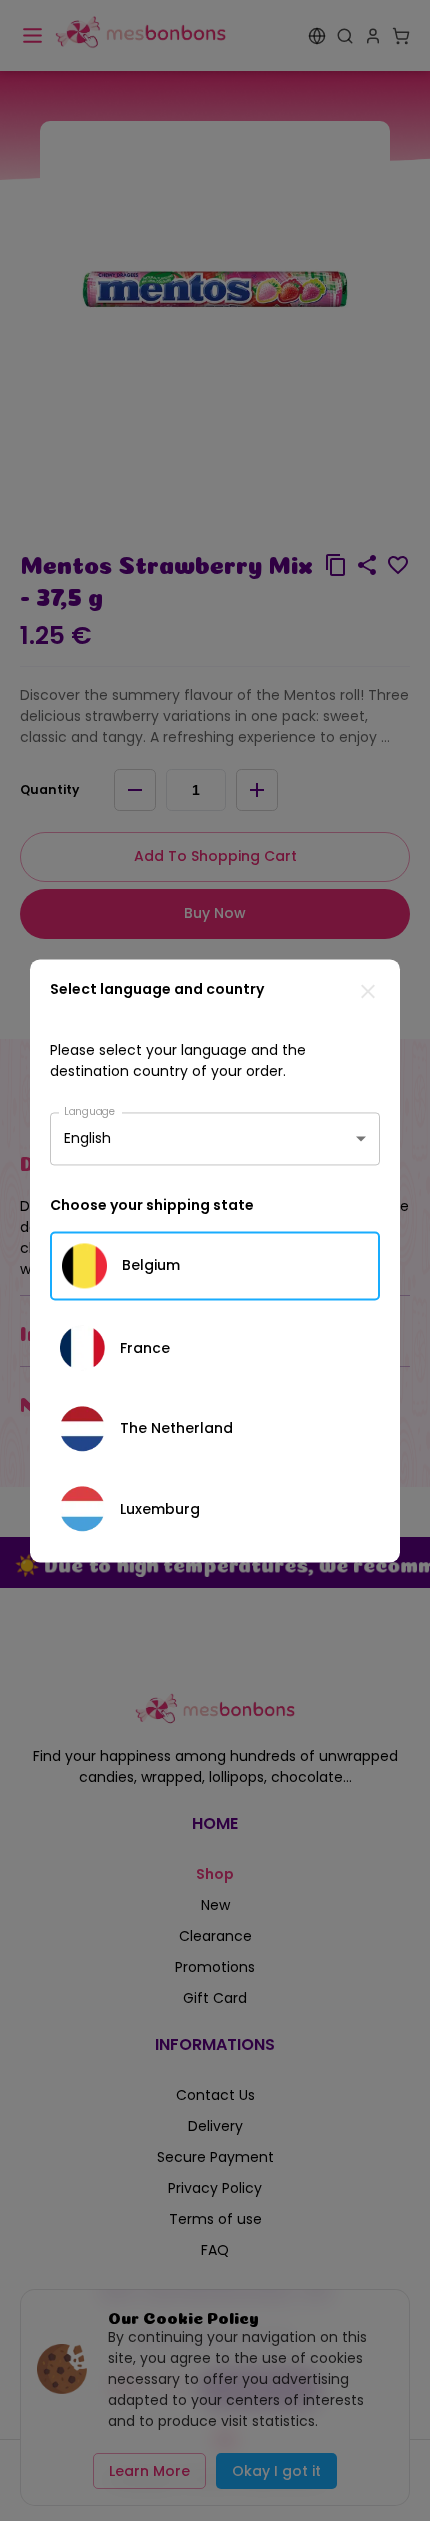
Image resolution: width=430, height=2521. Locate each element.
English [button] (87, 1138)
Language (90, 1110)
